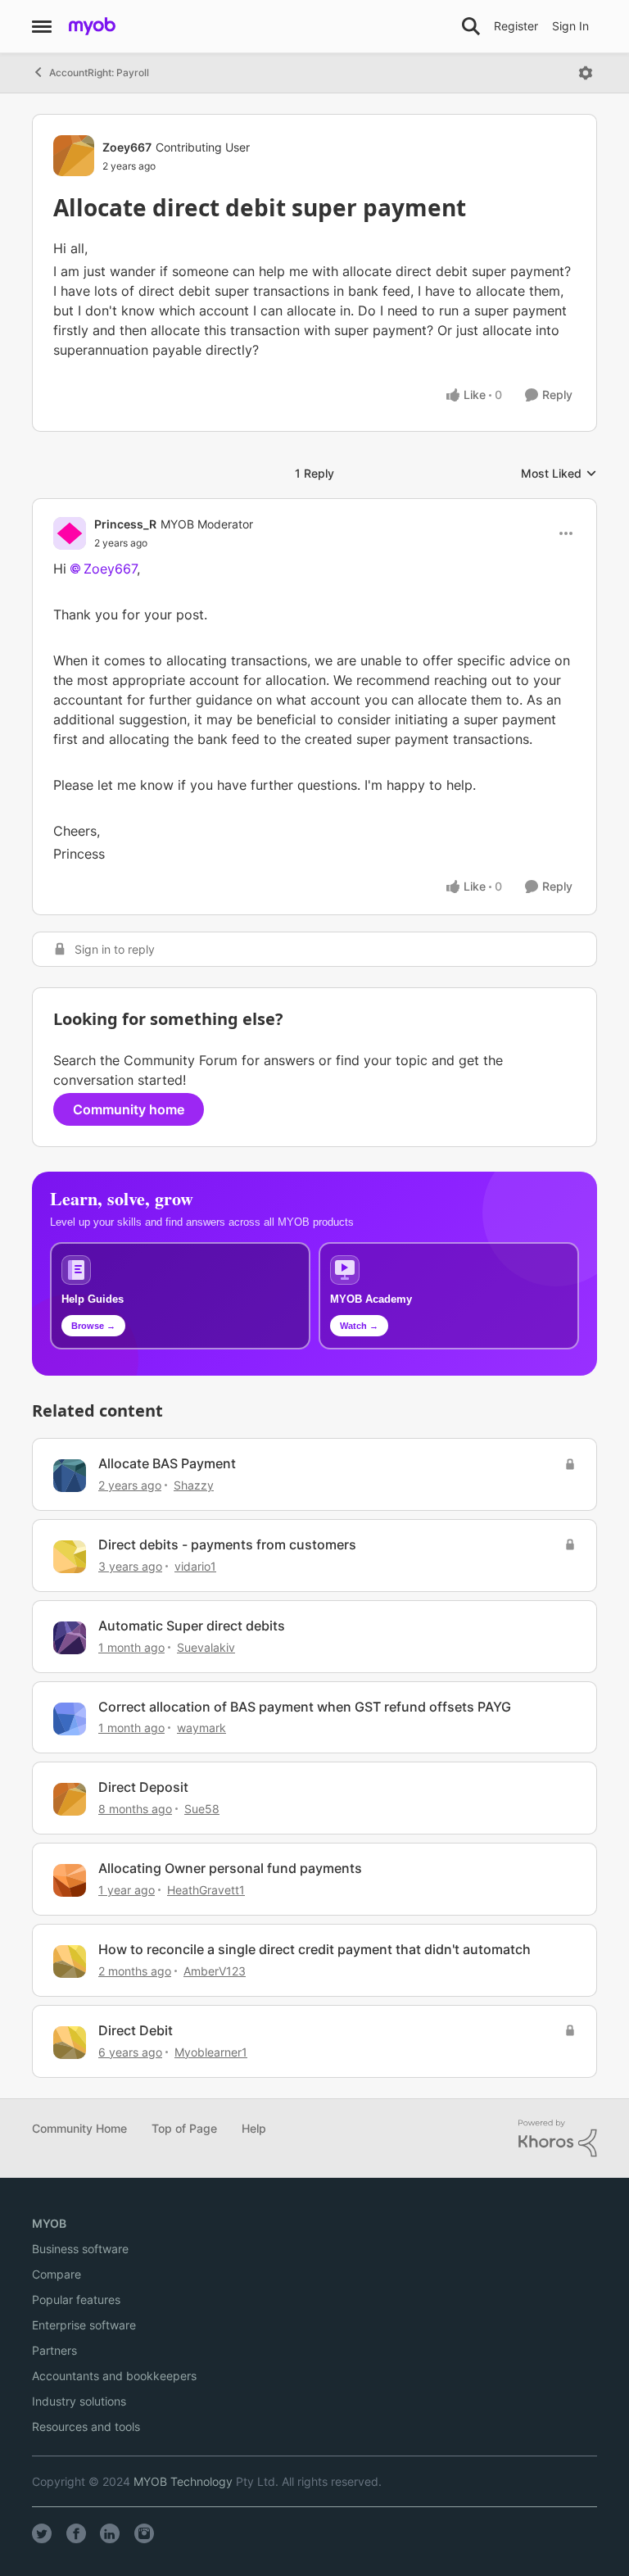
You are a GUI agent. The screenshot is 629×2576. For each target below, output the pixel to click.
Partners (54, 2350)
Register (516, 26)
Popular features (76, 2299)
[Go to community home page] (92, 26)
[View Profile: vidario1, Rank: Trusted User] (70, 1557)
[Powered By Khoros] (558, 2138)
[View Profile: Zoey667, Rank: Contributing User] (74, 156)
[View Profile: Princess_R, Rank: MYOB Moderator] (70, 533)
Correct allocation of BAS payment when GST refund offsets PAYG (305, 1707)
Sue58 (202, 1809)
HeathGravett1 (206, 1890)
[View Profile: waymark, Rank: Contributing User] (70, 1719)
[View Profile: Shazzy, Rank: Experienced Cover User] (70, 1476)
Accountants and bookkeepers (114, 2376)
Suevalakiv (206, 1647)
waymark (201, 1728)
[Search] (471, 26)
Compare (57, 2274)
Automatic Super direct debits (192, 1626)
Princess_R (125, 524)
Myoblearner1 (211, 2052)
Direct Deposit (143, 1787)
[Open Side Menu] (42, 26)
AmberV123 (215, 1971)
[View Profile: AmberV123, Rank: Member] (70, 1961)
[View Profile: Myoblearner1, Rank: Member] (70, 2043)
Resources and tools (86, 2426)
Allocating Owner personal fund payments (230, 1868)
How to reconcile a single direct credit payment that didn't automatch (314, 1949)
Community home (129, 1109)
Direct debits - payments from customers (227, 1544)
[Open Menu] (586, 73)
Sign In (570, 26)
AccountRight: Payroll (99, 73)
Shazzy (194, 1485)
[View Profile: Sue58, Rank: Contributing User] (70, 1799)
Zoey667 (127, 147)
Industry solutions (79, 2401)
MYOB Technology (183, 2481)
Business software (80, 2249)
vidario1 (195, 1566)
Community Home (79, 2128)
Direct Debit (136, 2030)
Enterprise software (84, 2325)
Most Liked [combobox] (559, 474)
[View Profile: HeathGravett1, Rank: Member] (70, 1880)
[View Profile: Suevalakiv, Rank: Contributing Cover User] (70, 1638)
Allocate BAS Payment (167, 1463)
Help (254, 2128)
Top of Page (184, 2128)
